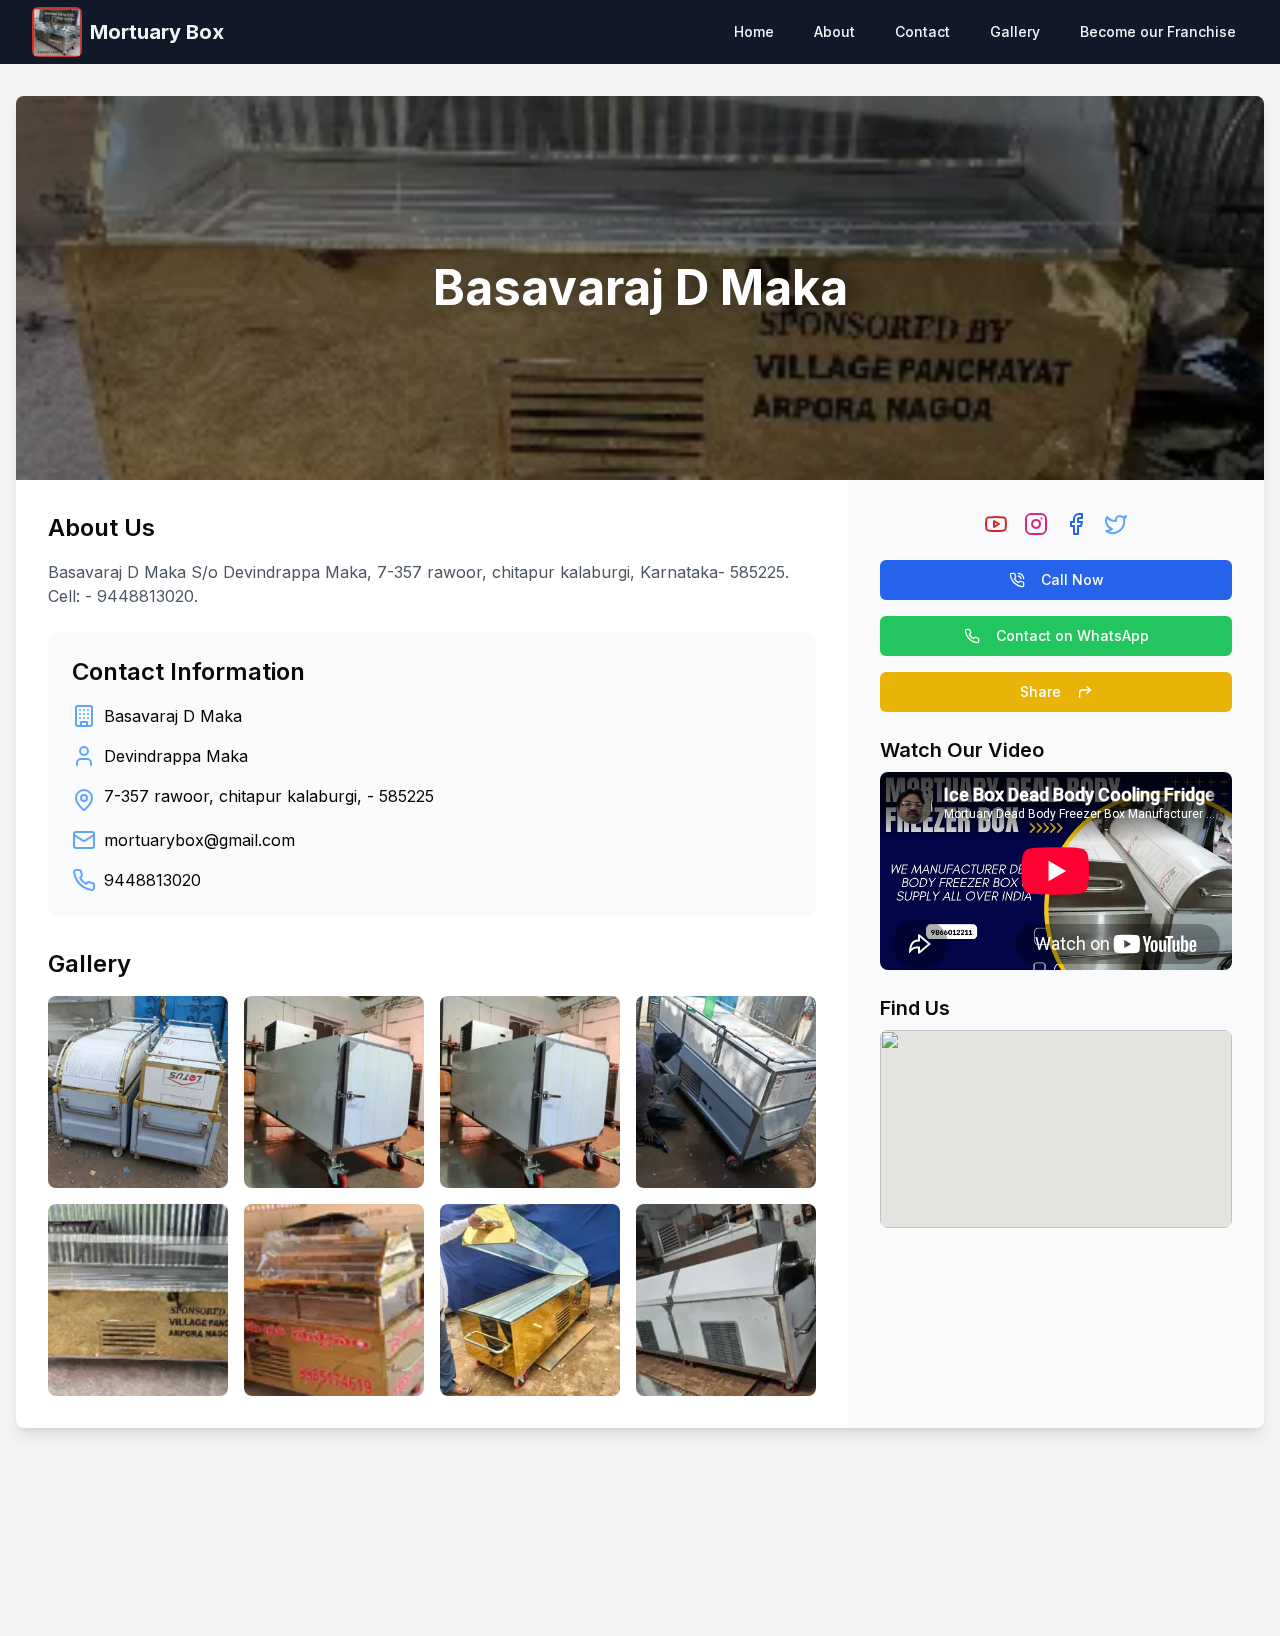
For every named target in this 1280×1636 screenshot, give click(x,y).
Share (1040, 691)
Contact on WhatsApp (1072, 635)
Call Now (1072, 579)
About (834, 31)
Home (754, 31)
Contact (922, 31)
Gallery (1015, 31)
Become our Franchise (1158, 31)
